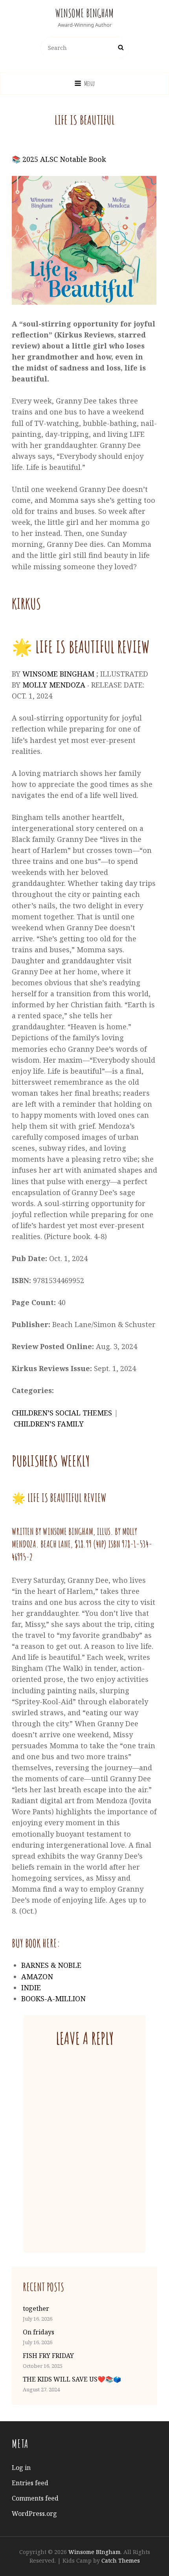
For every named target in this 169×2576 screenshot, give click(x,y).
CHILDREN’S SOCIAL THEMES (62, 1413)
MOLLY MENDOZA (54, 685)
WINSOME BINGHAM (58, 674)
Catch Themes (121, 2560)
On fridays (39, 2332)
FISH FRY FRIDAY (48, 2356)
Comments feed (35, 2498)
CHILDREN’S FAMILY (49, 1424)
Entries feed (30, 2483)
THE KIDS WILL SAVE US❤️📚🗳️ (72, 2379)
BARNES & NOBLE (51, 1965)
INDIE (31, 1987)
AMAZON (37, 1976)
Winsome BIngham (84, 13)
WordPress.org (34, 2514)
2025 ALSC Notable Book (64, 159)
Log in (21, 2468)
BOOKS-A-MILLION (53, 1998)
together (36, 2308)
